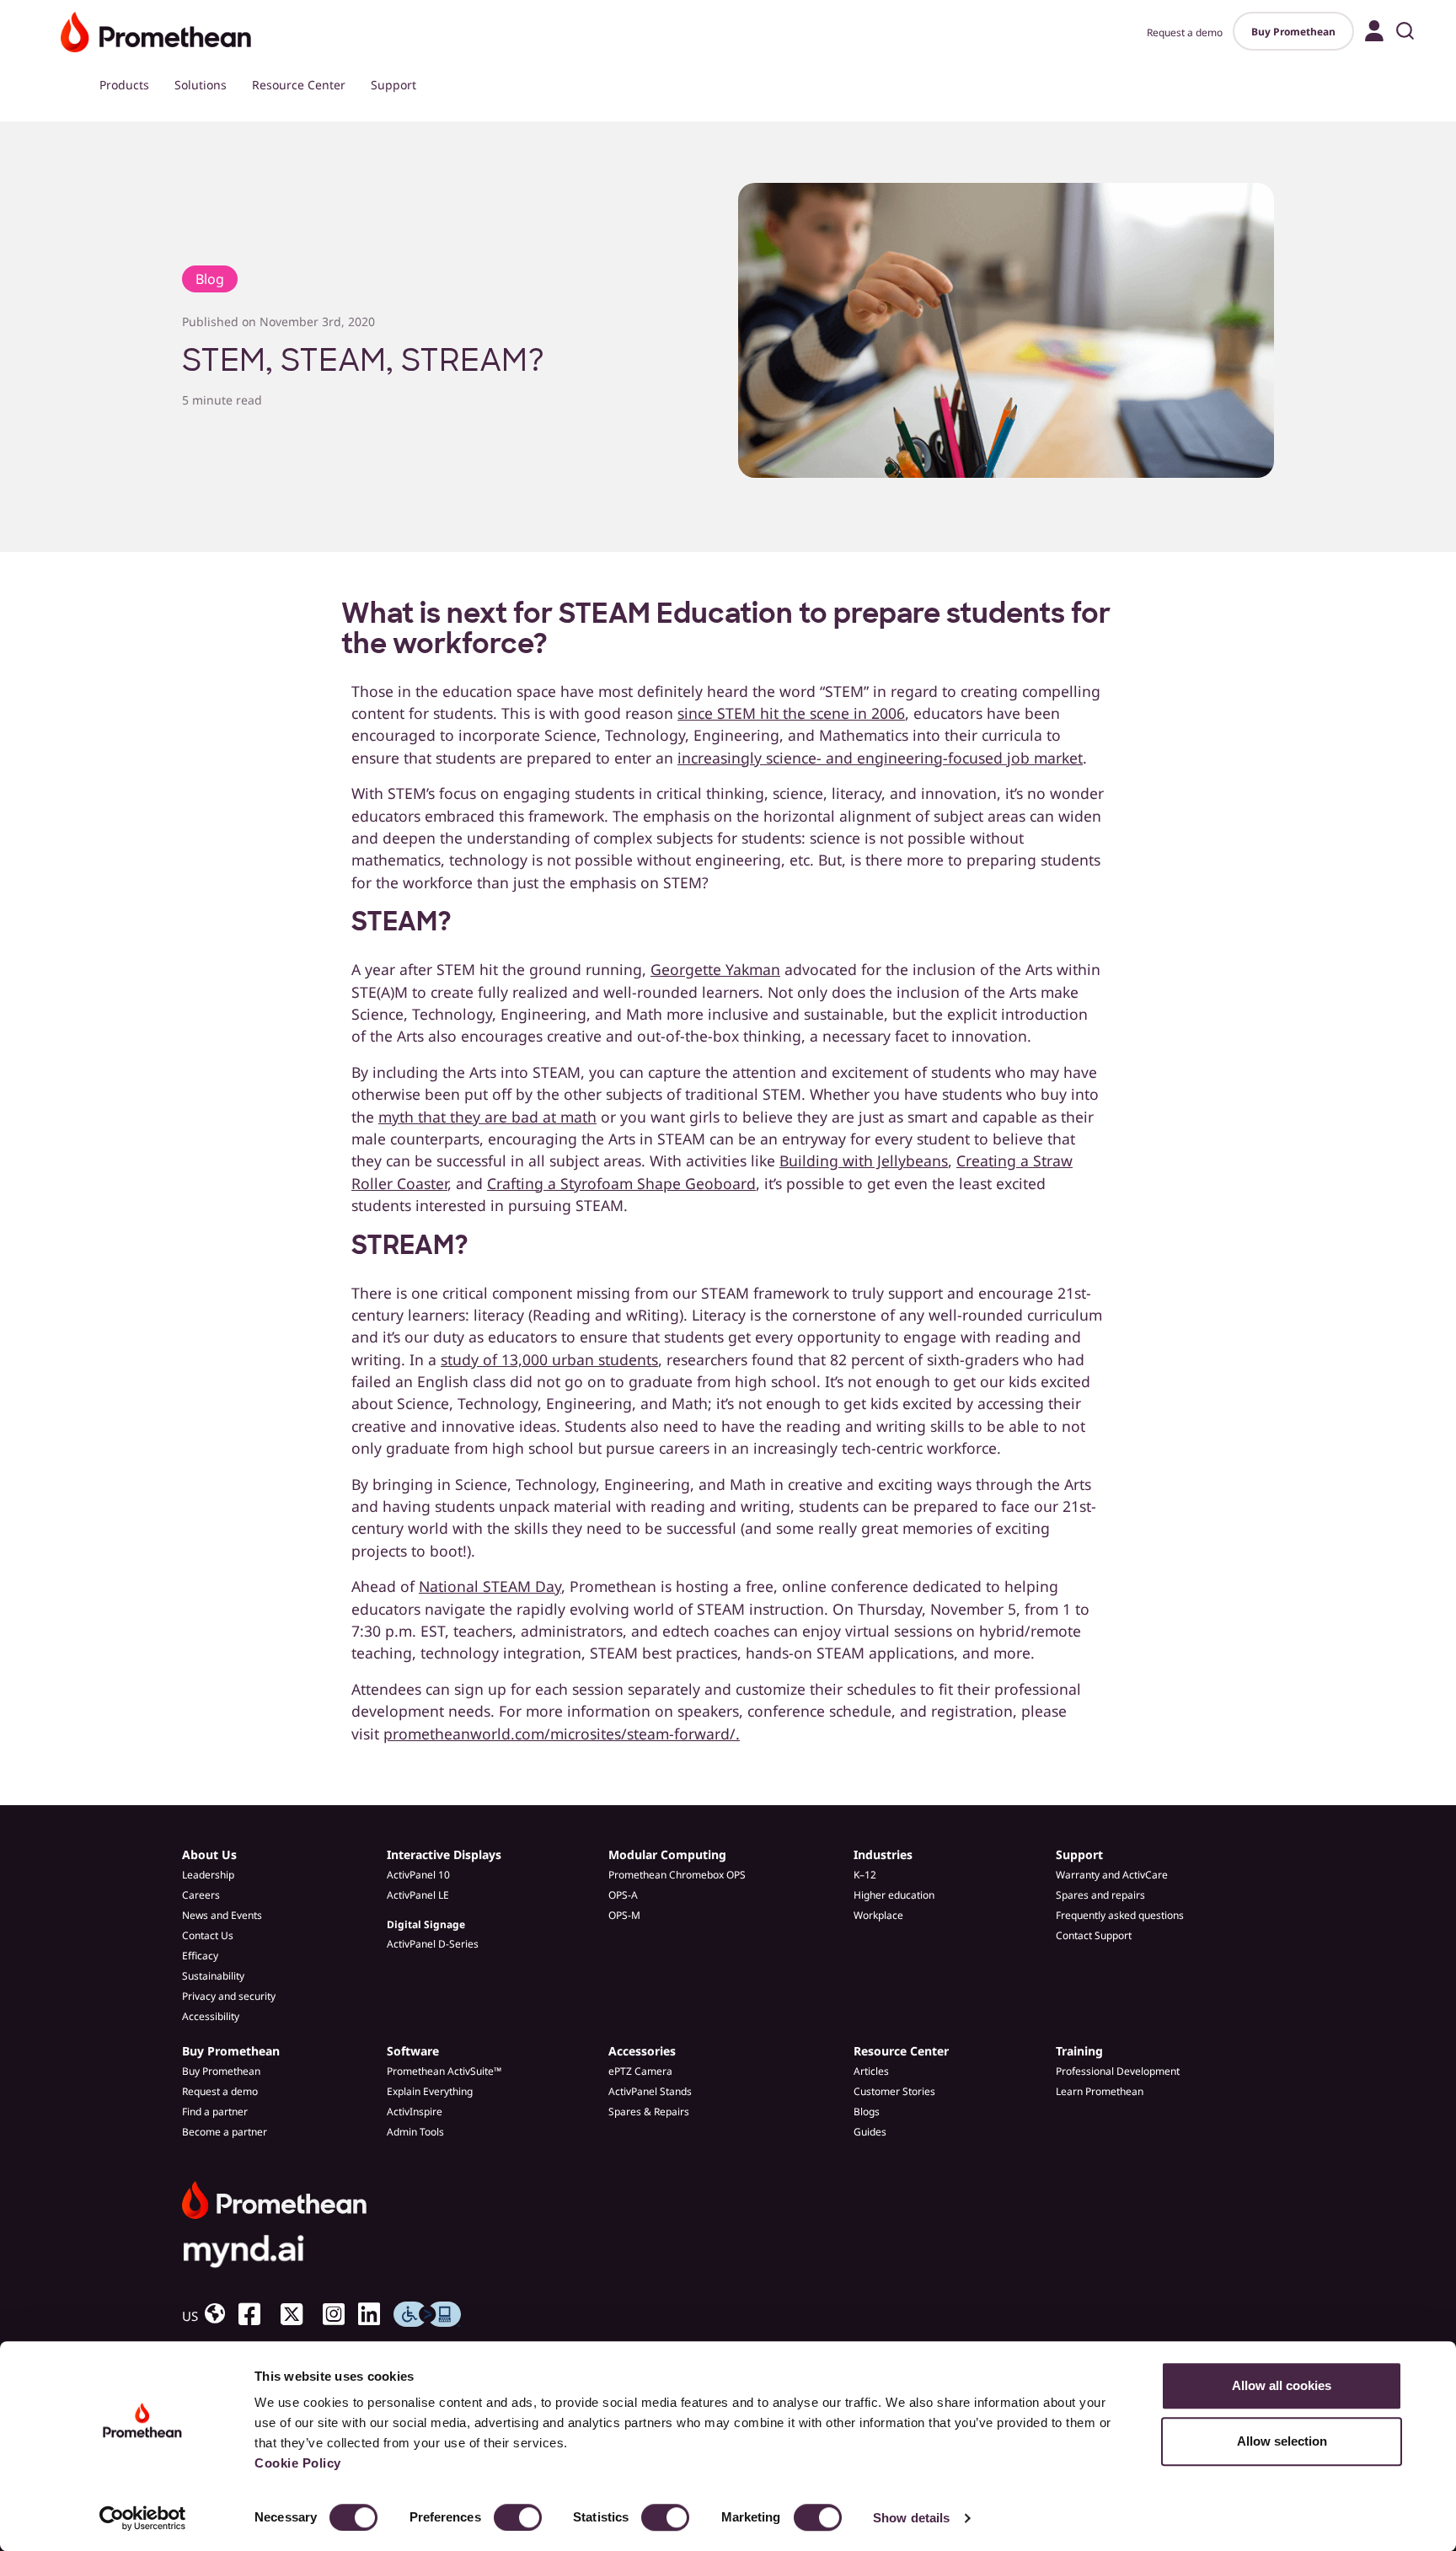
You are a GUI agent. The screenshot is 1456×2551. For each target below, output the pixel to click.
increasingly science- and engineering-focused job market (880, 758)
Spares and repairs (1100, 1895)
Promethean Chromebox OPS (677, 1875)
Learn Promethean (1100, 2091)
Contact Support (1094, 1935)
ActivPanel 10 (418, 1875)
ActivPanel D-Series (433, 1944)
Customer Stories (894, 2091)
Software (413, 2051)
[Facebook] (256, 2314)
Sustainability (213, 1976)
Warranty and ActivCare (1112, 1875)
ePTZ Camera (640, 2071)
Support (393, 85)
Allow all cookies (1282, 2385)
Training (1079, 2051)
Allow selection (1282, 2441)
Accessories (642, 2051)
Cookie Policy (298, 2463)
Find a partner (215, 2112)
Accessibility (211, 2016)
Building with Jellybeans (864, 1160)
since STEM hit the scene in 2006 (791, 713)
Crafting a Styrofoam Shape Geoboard (621, 1183)
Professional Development (1118, 2071)
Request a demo (1185, 32)
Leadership (208, 1875)
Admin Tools (415, 2132)
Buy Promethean (1293, 32)
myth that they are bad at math (487, 1117)
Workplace (878, 1915)
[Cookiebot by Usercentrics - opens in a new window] (143, 2518)
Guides (870, 2132)
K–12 (865, 1875)
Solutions (201, 85)
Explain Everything (430, 2091)
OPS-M (624, 1915)
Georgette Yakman (715, 969)
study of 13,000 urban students (549, 1359)
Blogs (867, 2112)
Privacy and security (229, 1996)
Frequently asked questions (1120, 1915)
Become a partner (225, 2132)
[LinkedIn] (376, 2314)
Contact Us (208, 1935)
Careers (201, 1895)
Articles (871, 2071)
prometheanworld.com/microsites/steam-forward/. (562, 1734)
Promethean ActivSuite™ (444, 2071)
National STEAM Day (490, 1586)
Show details (911, 2518)
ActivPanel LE (418, 1895)
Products (124, 85)
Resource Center (299, 85)
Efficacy (200, 1956)
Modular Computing (667, 1854)
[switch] (518, 2517)
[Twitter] (298, 2314)
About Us (209, 1854)
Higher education (894, 1895)
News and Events (222, 1915)
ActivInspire (415, 2112)
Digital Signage (426, 1924)
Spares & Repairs (649, 2112)
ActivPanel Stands (650, 2091)
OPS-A (623, 1895)
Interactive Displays (444, 1854)
